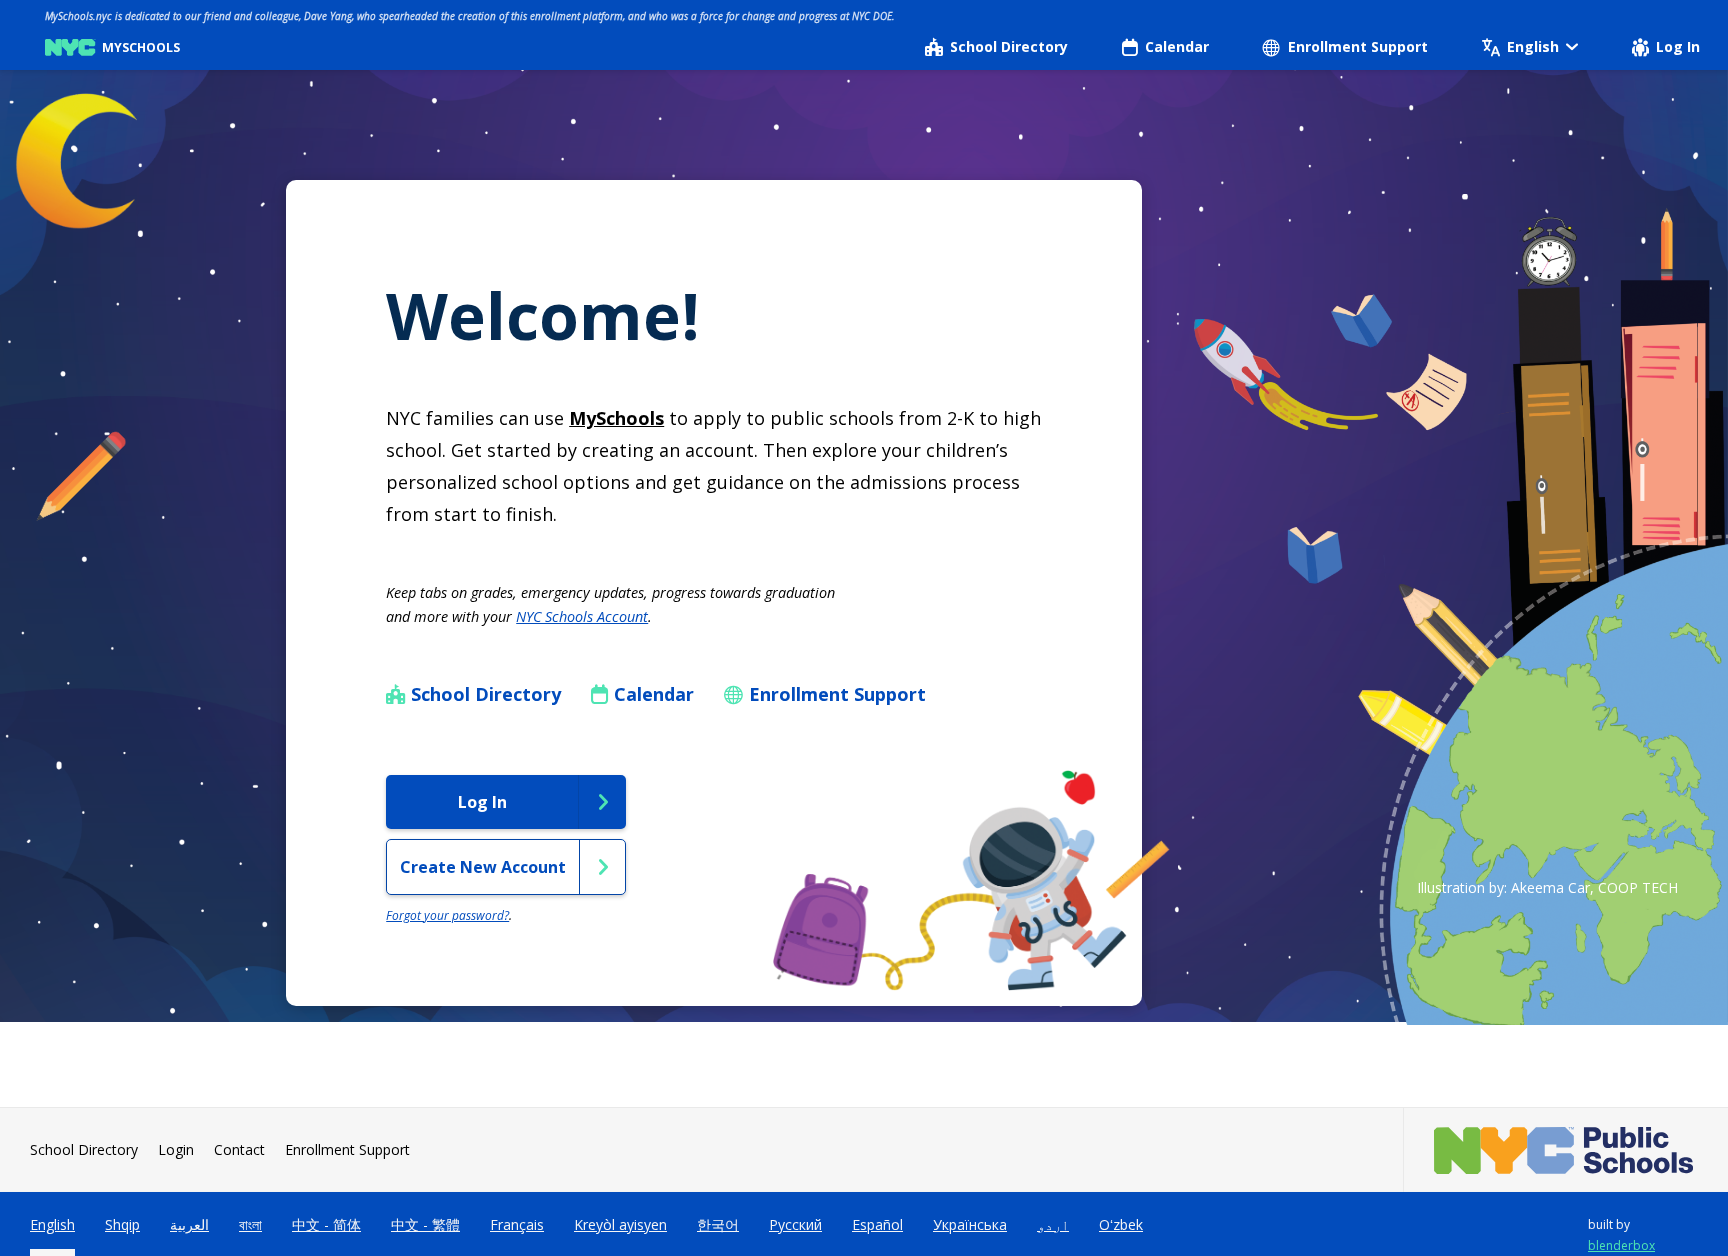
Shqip (122, 1224)
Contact (239, 1149)
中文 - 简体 (326, 1224)
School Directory (84, 1149)
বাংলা (250, 1224)
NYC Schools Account (582, 616)
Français (517, 1224)
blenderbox (1621, 1245)
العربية (189, 1224)
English (52, 1224)
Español (877, 1224)
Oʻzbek (1121, 1224)
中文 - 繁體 (425, 1224)
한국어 (718, 1224)
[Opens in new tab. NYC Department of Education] (1566, 1150)
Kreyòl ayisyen (620, 1224)
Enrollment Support (347, 1149)
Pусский (795, 1224)
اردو (1053, 1224)
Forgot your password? (447, 915)
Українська (970, 1224)
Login (176, 1149)
